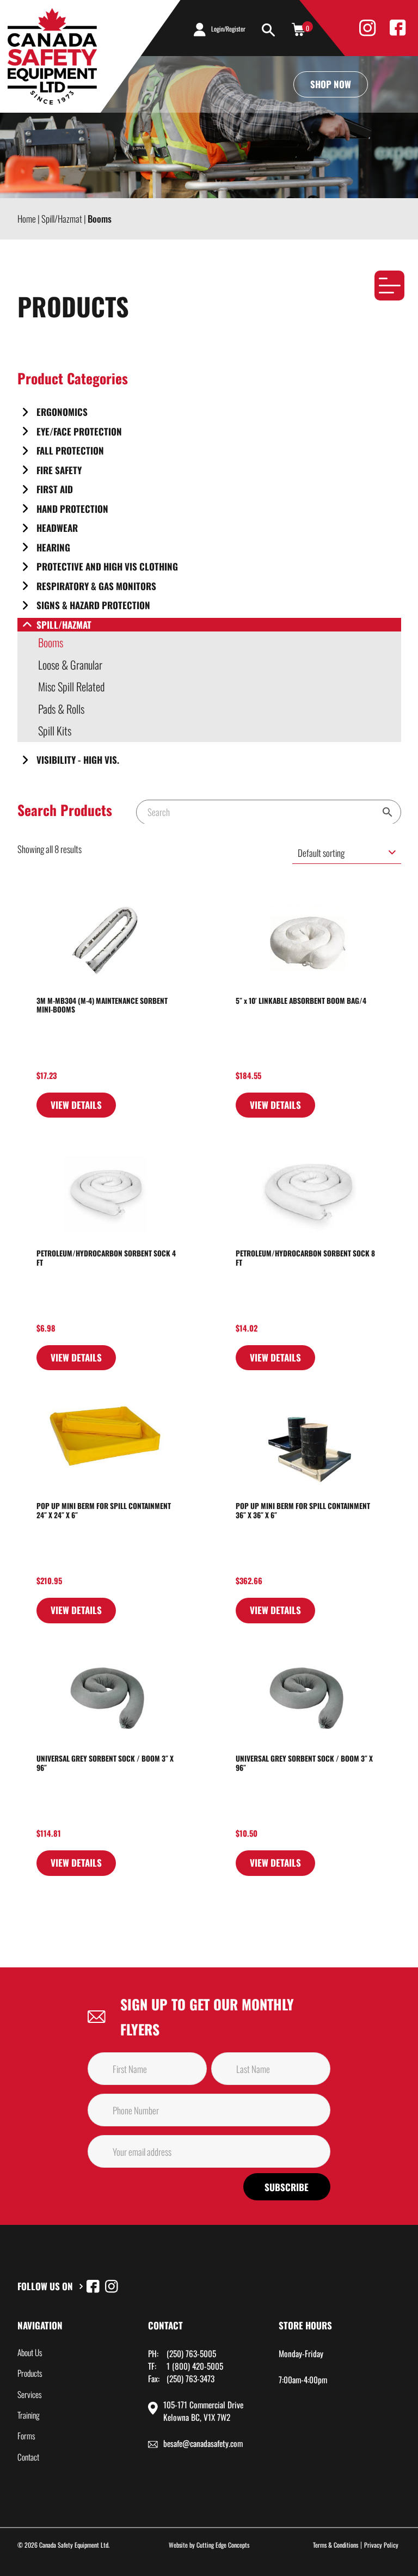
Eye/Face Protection (79, 431)
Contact (28, 2457)
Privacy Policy (381, 2545)
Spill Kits (55, 731)
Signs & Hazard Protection (93, 605)
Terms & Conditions (336, 2545)
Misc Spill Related (71, 686)
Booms (51, 642)
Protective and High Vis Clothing (107, 566)
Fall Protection (70, 450)
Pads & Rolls (61, 709)
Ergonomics (62, 412)
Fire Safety (59, 470)
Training (29, 2415)
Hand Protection (72, 509)
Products (30, 2373)
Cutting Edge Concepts (223, 2545)
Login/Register (228, 29)
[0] (298, 29)
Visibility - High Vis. (78, 760)
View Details (76, 1105)
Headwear (57, 528)
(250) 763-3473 (190, 2378)
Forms (26, 2436)
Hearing (53, 547)
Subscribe (287, 2187)
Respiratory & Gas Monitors (96, 586)
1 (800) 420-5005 (195, 2366)
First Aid (55, 489)
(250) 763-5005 (191, 2353)
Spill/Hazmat (64, 625)
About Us (30, 2352)
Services (30, 2394)
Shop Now (331, 84)
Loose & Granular (70, 665)
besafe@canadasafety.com (203, 2443)
